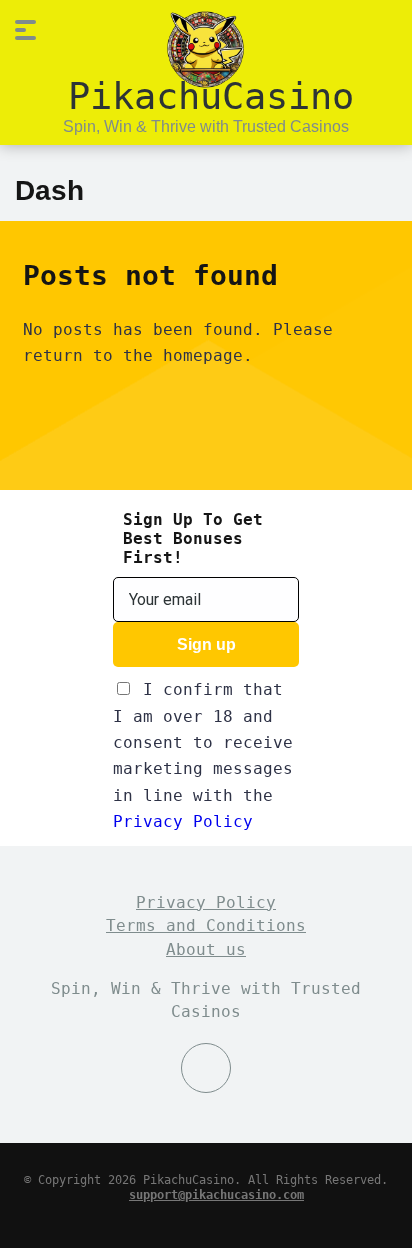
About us (206, 949)
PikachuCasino (211, 94)
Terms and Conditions (206, 925)
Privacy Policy (183, 821)
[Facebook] (206, 1068)
